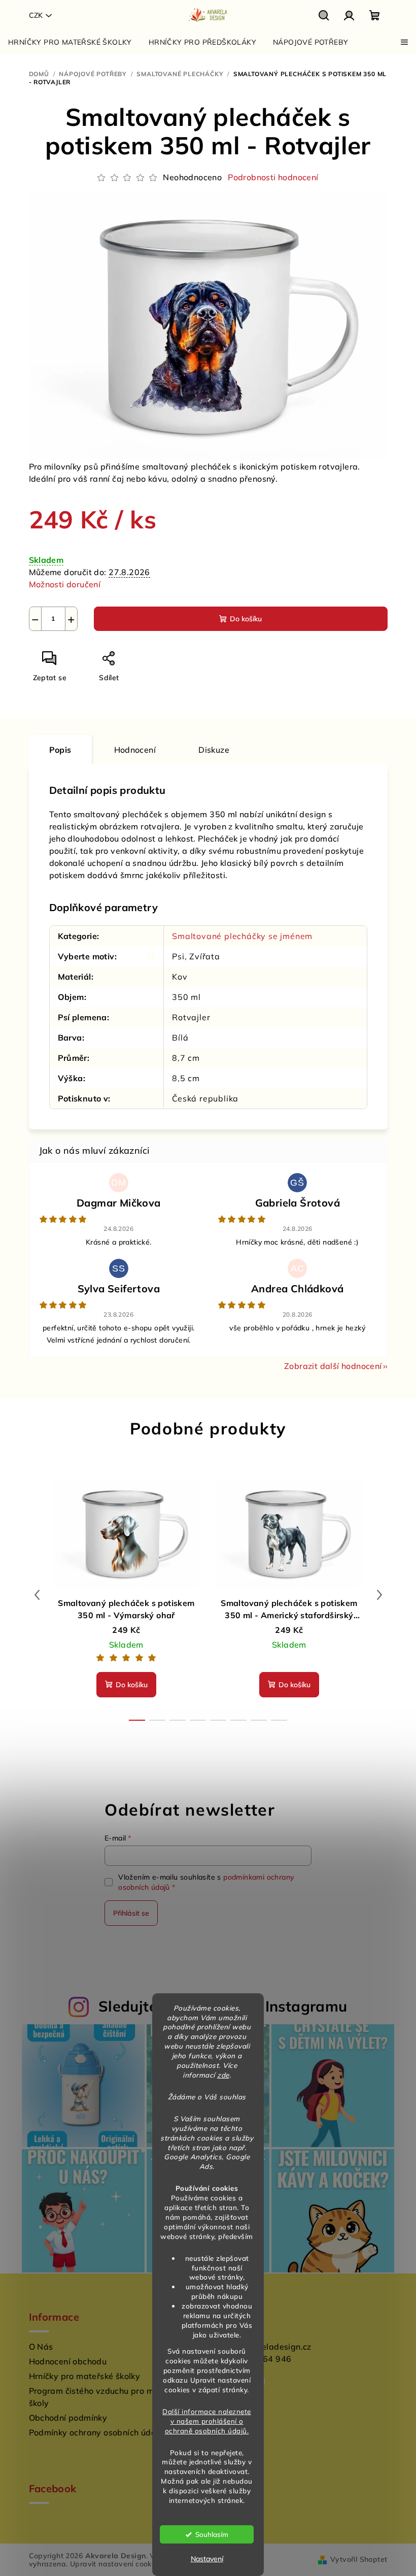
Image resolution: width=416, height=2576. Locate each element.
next (379, 1595)
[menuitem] (70, 42)
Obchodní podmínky (68, 2418)
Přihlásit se (131, 1913)
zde (223, 2075)
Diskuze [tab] (214, 750)
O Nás (41, 2347)
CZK (36, 15)
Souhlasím (212, 2534)
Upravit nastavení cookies (116, 2564)
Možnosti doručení (65, 584)
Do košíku (246, 619)
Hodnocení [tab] (135, 750)
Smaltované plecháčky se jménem (242, 936)
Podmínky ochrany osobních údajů (96, 2432)
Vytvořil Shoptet (359, 2559)
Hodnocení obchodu (68, 2361)
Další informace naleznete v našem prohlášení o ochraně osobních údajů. (207, 2421)
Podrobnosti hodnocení (273, 177)
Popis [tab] (60, 750)
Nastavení (207, 2559)
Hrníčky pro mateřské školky (85, 2376)
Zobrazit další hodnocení (333, 1366)
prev (37, 1595)
